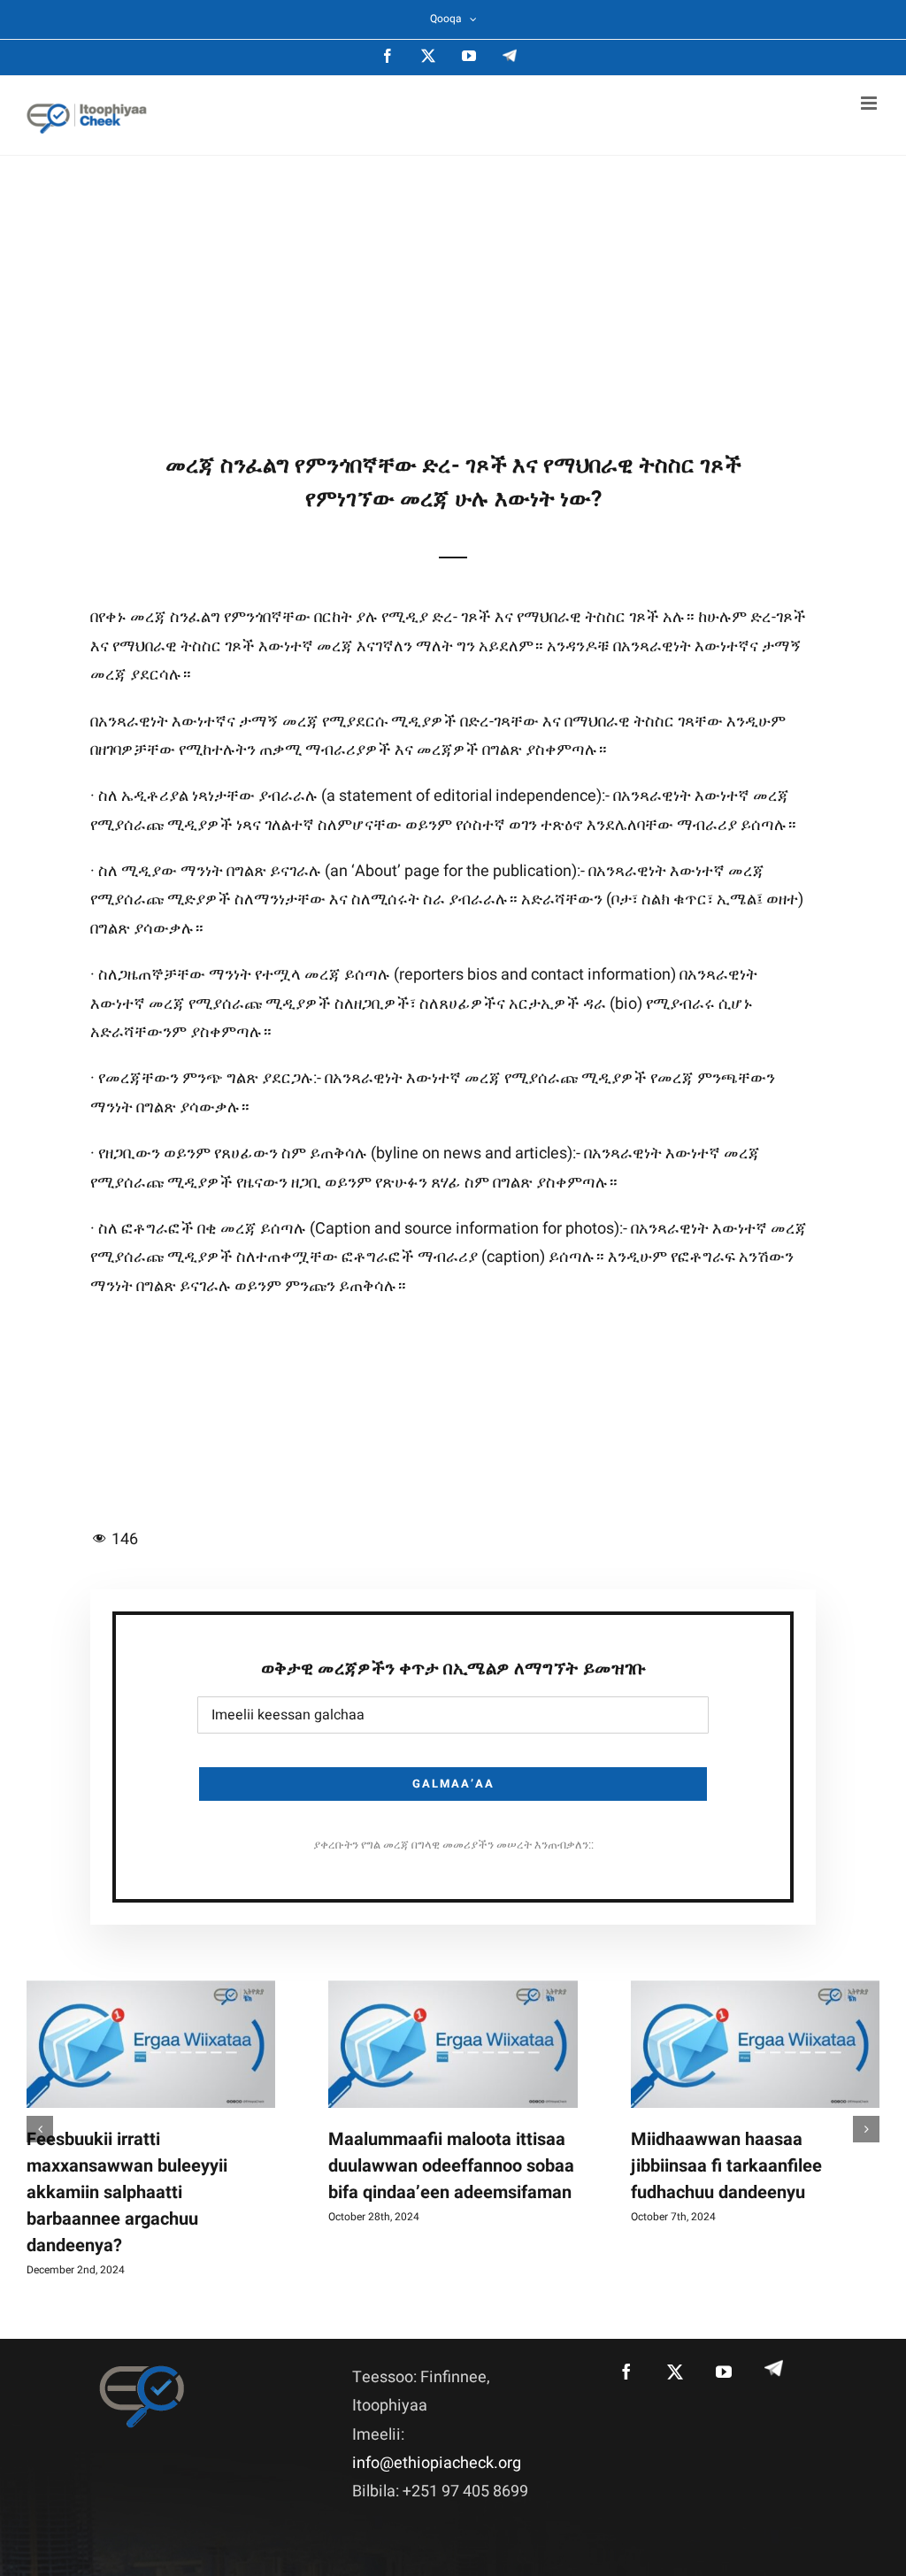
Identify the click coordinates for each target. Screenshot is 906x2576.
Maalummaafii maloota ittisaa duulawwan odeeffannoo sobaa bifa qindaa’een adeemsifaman (451, 2166)
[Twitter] (675, 2372)
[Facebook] (626, 2372)
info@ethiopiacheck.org (437, 2463)
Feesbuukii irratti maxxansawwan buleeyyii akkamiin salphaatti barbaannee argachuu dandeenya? (127, 2192)
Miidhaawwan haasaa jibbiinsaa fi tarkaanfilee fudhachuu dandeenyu (726, 2166)
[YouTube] (724, 2372)
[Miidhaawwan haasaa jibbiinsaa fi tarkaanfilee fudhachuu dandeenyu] (755, 2044)
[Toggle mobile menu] (870, 103)
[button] (40, 2129)
